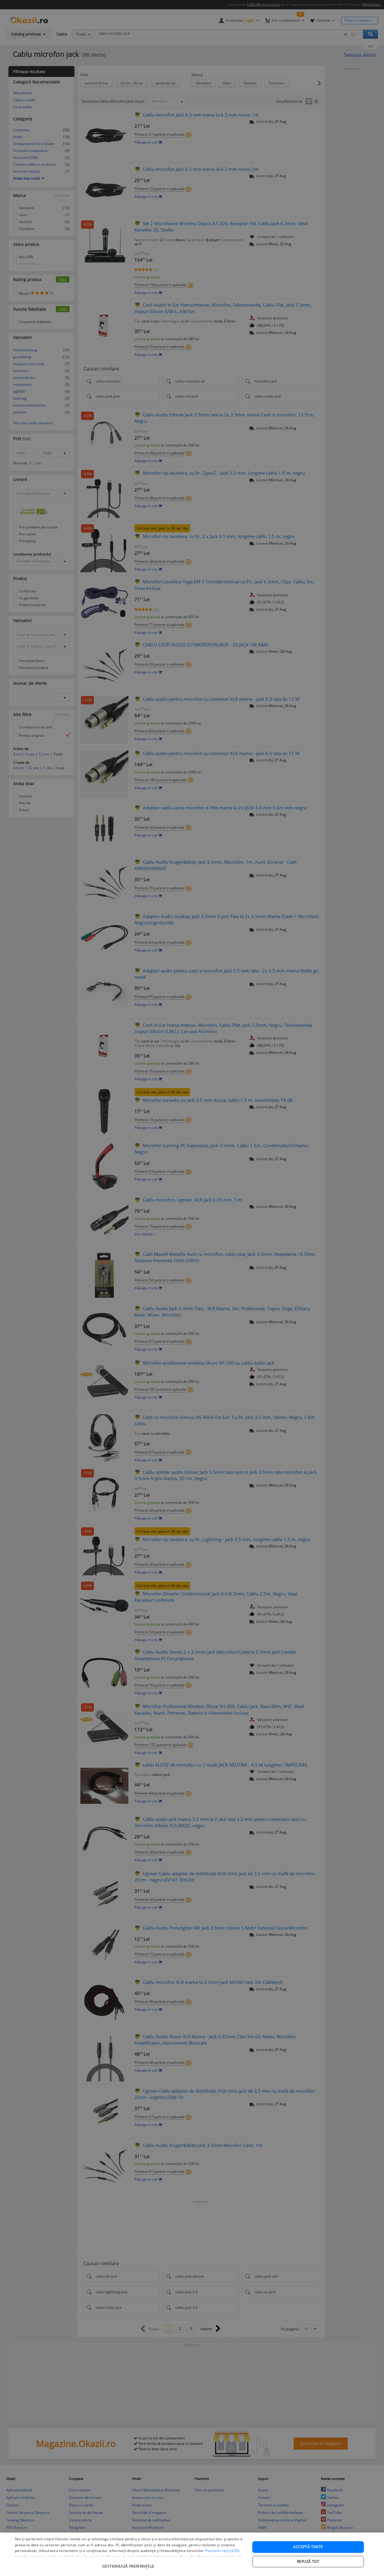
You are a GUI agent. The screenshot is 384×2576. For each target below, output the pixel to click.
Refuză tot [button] (308, 2561)
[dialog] (192, 2554)
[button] (129, 2563)
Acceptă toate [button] (308, 2547)
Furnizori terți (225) (222, 2551)
